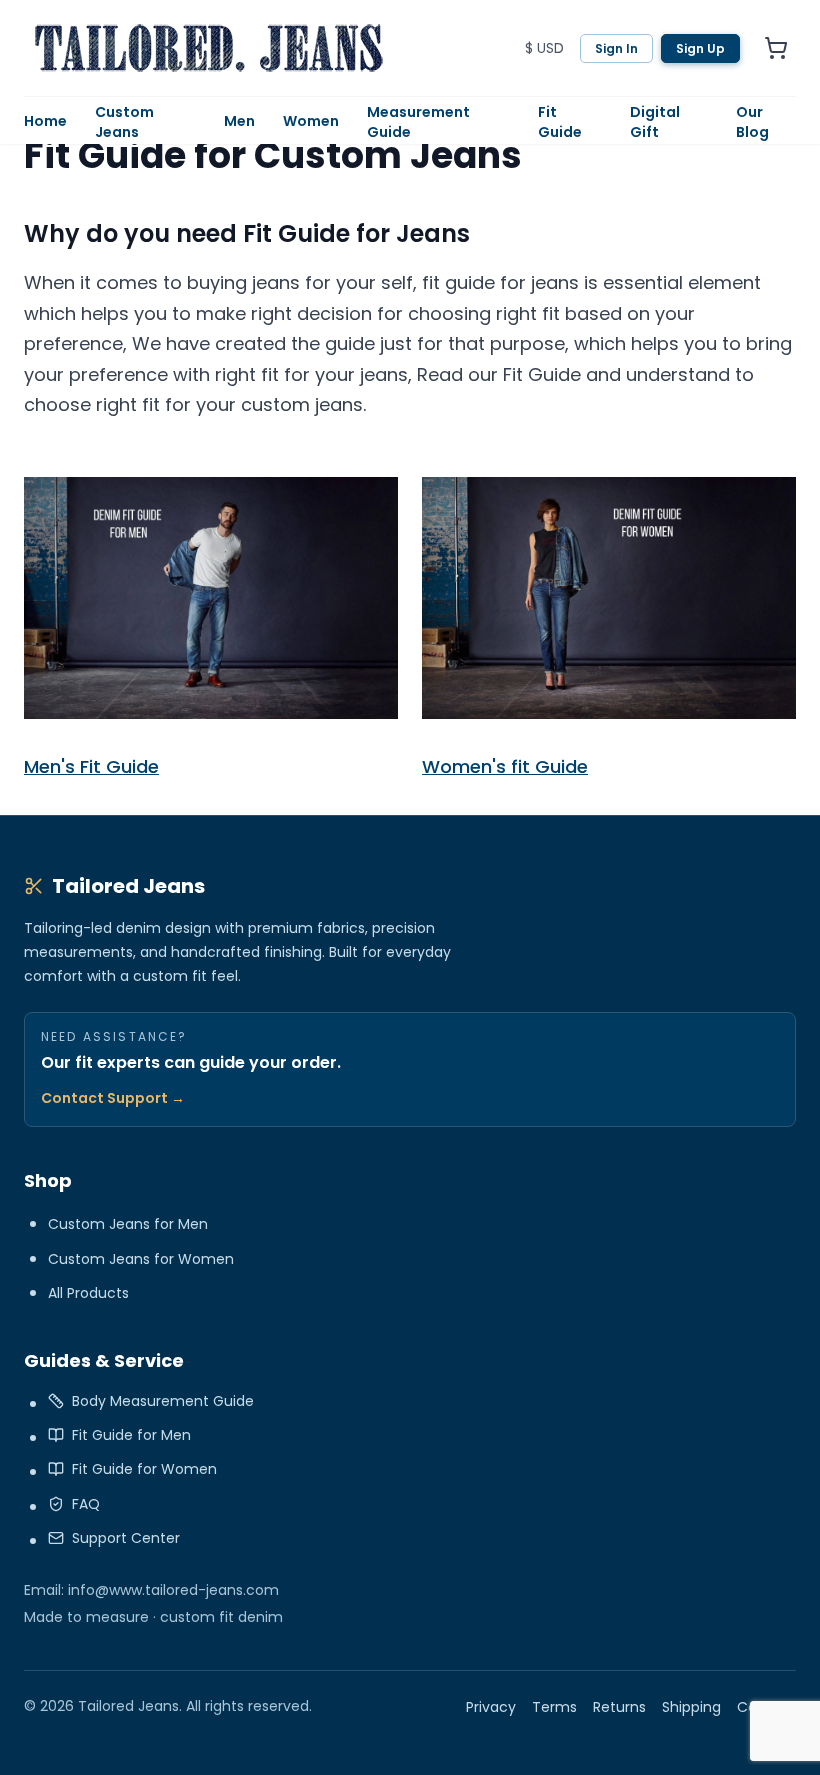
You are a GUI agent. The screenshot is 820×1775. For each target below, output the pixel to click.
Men (239, 121)
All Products (88, 1293)
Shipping (691, 1707)
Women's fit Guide (505, 766)
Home (45, 121)
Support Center (126, 1538)
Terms (554, 1707)
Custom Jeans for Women (141, 1259)
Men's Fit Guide (91, 766)
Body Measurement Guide (163, 1401)
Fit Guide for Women (144, 1469)
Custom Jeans (124, 122)
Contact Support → (113, 1098)
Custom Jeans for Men (128, 1224)
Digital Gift (655, 122)
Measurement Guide (418, 122)
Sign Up (700, 48)
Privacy (491, 1707)
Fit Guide (560, 122)
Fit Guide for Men (131, 1435)
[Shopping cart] (776, 48)
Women (311, 121)
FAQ (86, 1504)
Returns (619, 1707)
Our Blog (752, 122)
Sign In (616, 48)
